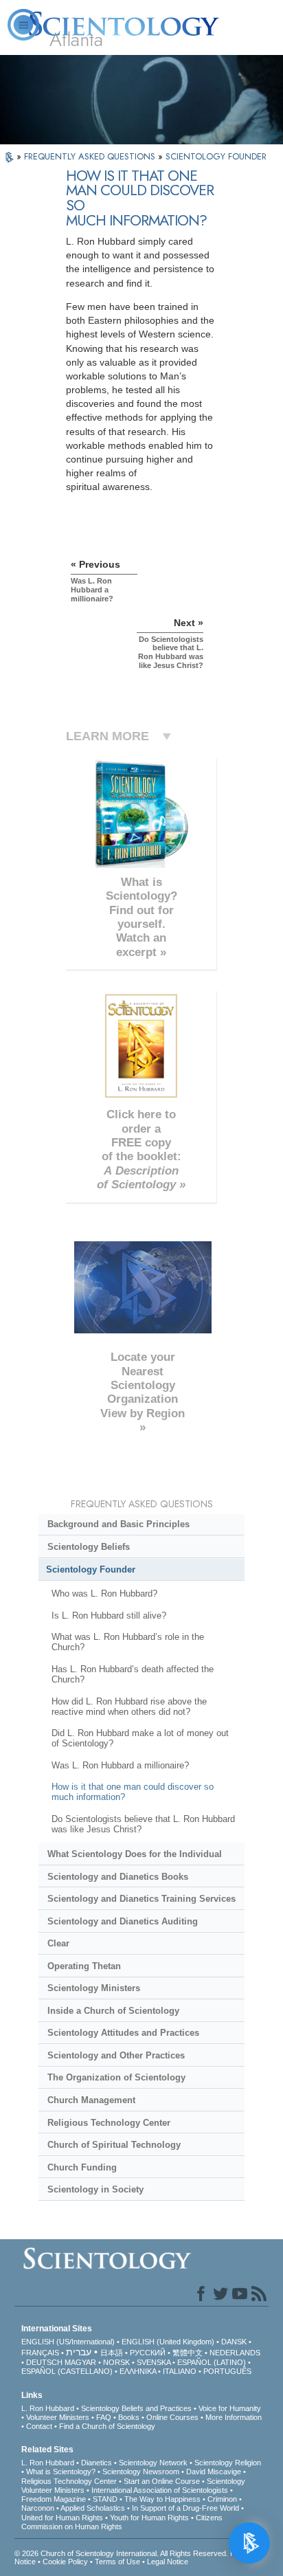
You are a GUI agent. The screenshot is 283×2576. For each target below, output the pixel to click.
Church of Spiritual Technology (114, 2145)
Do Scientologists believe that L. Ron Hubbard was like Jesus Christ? (143, 1824)
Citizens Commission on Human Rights (122, 2522)
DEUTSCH (44, 2362)
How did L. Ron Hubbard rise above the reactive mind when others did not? (129, 1707)
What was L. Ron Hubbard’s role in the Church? (128, 1642)
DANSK (234, 2342)
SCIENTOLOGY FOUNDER (216, 156)
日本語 (112, 2353)
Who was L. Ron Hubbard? (104, 1594)
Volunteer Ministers (58, 2417)
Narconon (38, 2508)
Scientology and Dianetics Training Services (141, 1899)
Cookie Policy (65, 2562)
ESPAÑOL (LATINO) (212, 2362)
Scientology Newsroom (141, 2472)
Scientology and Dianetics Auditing (123, 1921)
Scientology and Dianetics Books (118, 1877)
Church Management (91, 2100)
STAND (105, 2499)
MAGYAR (80, 2362)
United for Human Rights (62, 2518)
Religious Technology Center (109, 2123)
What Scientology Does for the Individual (135, 1854)
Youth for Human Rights (149, 2518)
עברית (79, 2352)
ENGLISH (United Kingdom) (168, 2342)
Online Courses (172, 2417)
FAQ (104, 2417)
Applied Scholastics (93, 2508)
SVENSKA (154, 2362)
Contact (39, 2426)
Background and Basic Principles (118, 1524)
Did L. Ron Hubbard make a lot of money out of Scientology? (140, 1738)
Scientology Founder (91, 1569)
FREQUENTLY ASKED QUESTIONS (91, 156)
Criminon (222, 2499)
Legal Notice (168, 2562)
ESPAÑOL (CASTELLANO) (67, 2371)
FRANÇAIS (40, 2353)
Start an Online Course (162, 2481)
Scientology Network (153, 2463)
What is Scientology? (61, 2472)
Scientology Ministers (94, 1988)
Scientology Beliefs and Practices (136, 2408)
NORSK (116, 2362)
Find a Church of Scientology (107, 2426)
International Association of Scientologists (160, 2490)
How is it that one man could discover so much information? (133, 1792)
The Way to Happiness (162, 2499)
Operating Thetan (84, 1966)
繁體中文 (188, 2353)
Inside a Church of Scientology (113, 2011)
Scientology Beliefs (89, 1547)
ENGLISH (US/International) (68, 2342)
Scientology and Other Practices (116, 2055)
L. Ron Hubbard (48, 2408)
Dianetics (97, 2463)
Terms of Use (117, 2562)
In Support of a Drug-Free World (185, 2508)
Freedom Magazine (54, 2499)
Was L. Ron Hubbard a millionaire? (120, 1765)
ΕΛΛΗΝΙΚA (138, 2371)
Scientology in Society (95, 2189)
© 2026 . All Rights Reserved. (122, 2553)
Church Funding (82, 2167)
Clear (58, 1943)
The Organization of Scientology (116, 2077)
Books (129, 2417)
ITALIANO (180, 2371)
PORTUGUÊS (227, 2371)
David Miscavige (214, 2472)
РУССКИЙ (148, 2353)
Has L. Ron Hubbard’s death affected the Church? (133, 1674)
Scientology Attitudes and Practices (123, 2033)
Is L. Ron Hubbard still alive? (109, 1615)
